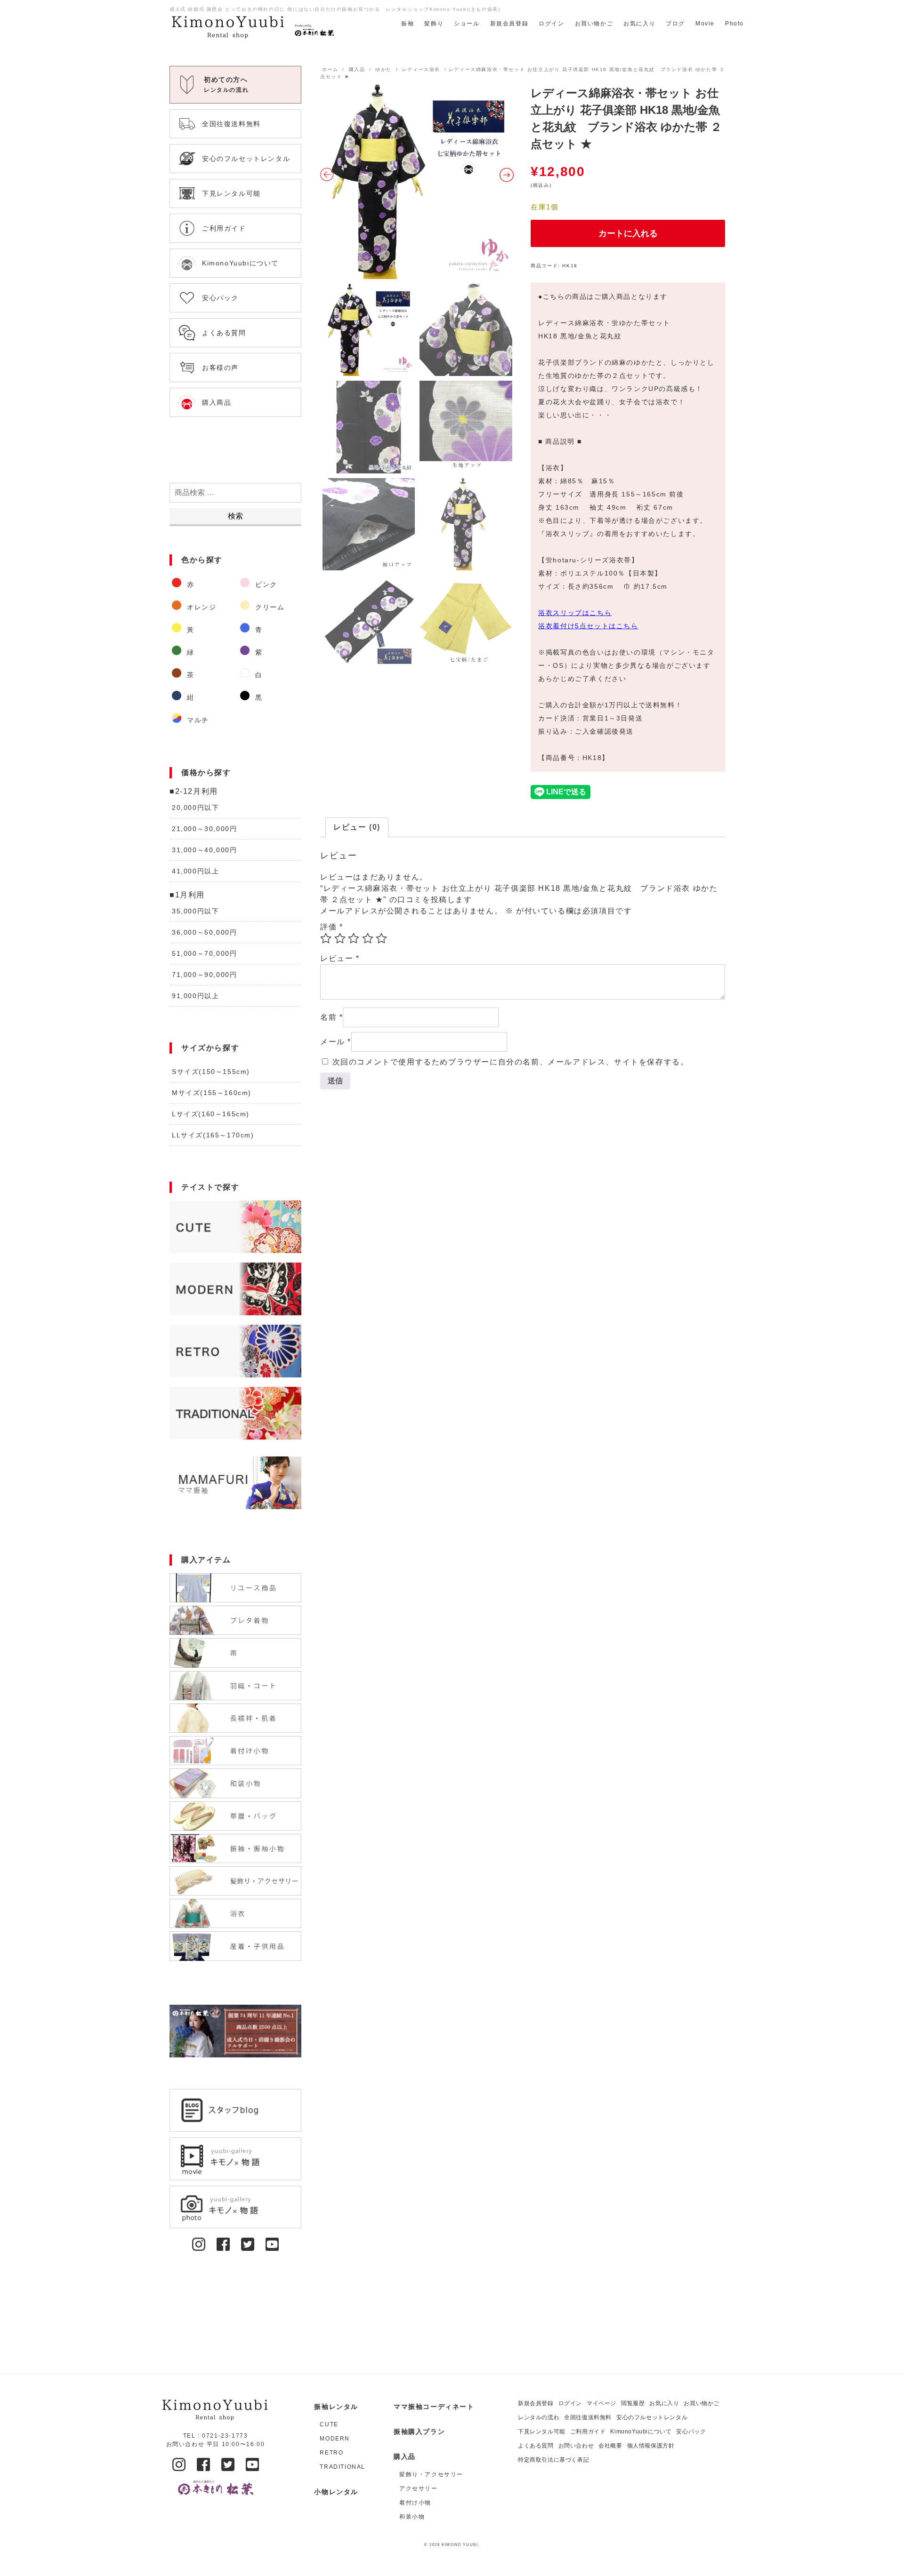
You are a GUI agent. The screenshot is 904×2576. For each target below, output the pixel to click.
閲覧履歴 (633, 2403)
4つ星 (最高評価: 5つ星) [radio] (368, 938)
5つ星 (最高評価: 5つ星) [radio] (381, 938)
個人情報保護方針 (651, 2446)
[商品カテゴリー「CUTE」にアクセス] (235, 1227)
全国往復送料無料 (588, 2417)
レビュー (340, 958)
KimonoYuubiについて (641, 2432)
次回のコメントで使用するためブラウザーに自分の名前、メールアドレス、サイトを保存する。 (511, 1062)
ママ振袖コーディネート (434, 2407)
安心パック (691, 2432)
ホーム (330, 69)
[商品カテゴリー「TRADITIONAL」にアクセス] (235, 1413)
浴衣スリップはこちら (575, 613)
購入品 (357, 69)
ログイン (551, 24)
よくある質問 (536, 2446)
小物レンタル (336, 2492)
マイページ (601, 2403)
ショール (467, 24)
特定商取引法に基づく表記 (553, 2460)
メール (336, 1042)
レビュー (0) (357, 827)
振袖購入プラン (419, 2432)
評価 (331, 927)
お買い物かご (594, 24)
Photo (734, 24)
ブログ (675, 24)
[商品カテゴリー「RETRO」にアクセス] (235, 1351)
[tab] (357, 827)
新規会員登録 (509, 24)
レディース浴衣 (421, 69)
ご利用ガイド (588, 2432)
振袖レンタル (336, 2407)
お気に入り (639, 24)
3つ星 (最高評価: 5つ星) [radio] (354, 938)
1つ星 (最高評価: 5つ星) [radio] (326, 938)
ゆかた (383, 69)
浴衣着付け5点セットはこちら (588, 626)
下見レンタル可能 (542, 2432)
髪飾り (434, 24)
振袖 (408, 24)
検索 (235, 516)
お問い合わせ (576, 2446)
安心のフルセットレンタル (652, 2417)
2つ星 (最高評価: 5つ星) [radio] (340, 938)
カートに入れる (628, 233)
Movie (705, 24)
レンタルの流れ (539, 2417)
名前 (331, 1017)
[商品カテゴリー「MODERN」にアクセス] (235, 1289)
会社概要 (610, 2446)
